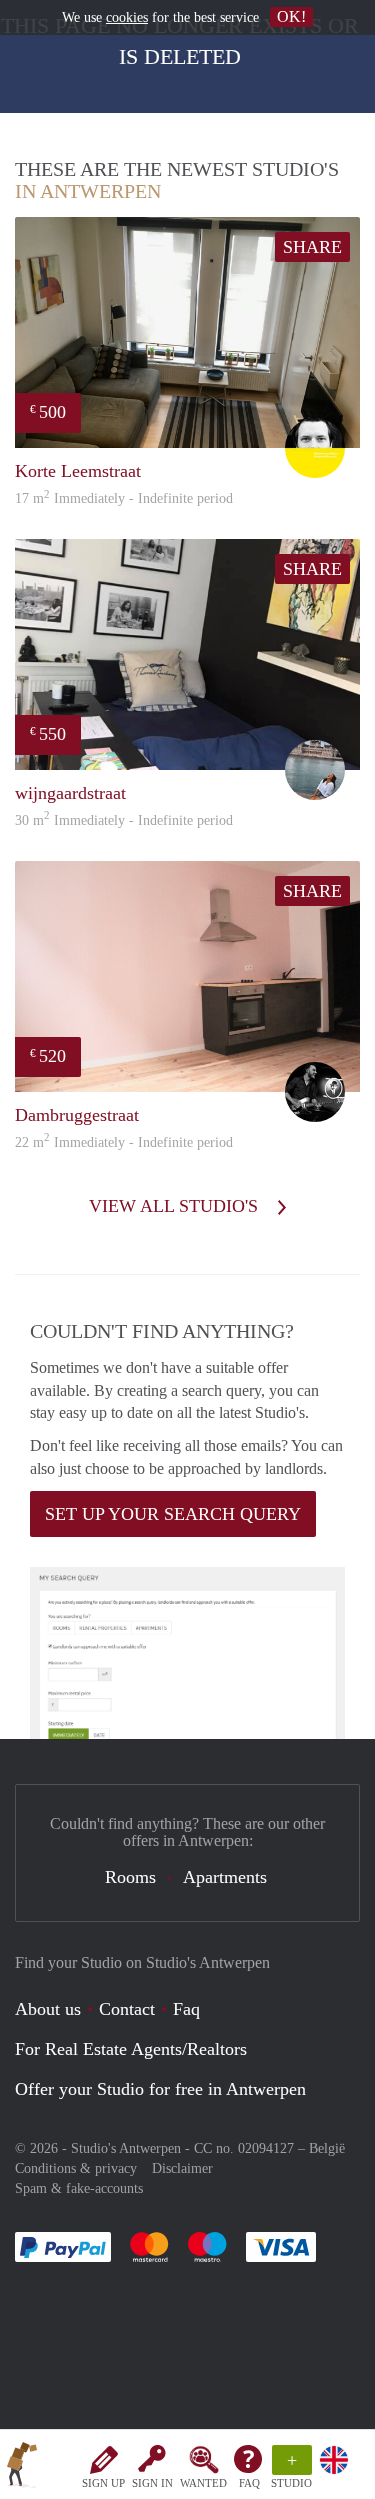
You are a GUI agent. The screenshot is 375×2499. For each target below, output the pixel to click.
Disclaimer (182, 2168)
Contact (127, 2009)
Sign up (103, 2483)
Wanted (203, 2483)
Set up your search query (173, 1514)
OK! (291, 16)
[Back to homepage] (22, 2468)
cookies (127, 17)
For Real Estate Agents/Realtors (131, 2049)
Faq (186, 2009)
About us (48, 2009)
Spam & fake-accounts (79, 2188)
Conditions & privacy (76, 2168)
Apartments (225, 1877)
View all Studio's (176, 1206)
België (327, 2148)
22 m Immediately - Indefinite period (124, 1142)
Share (312, 247)
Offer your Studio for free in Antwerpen (160, 2089)
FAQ (249, 2483)
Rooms (130, 1877)
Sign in (152, 2483)
